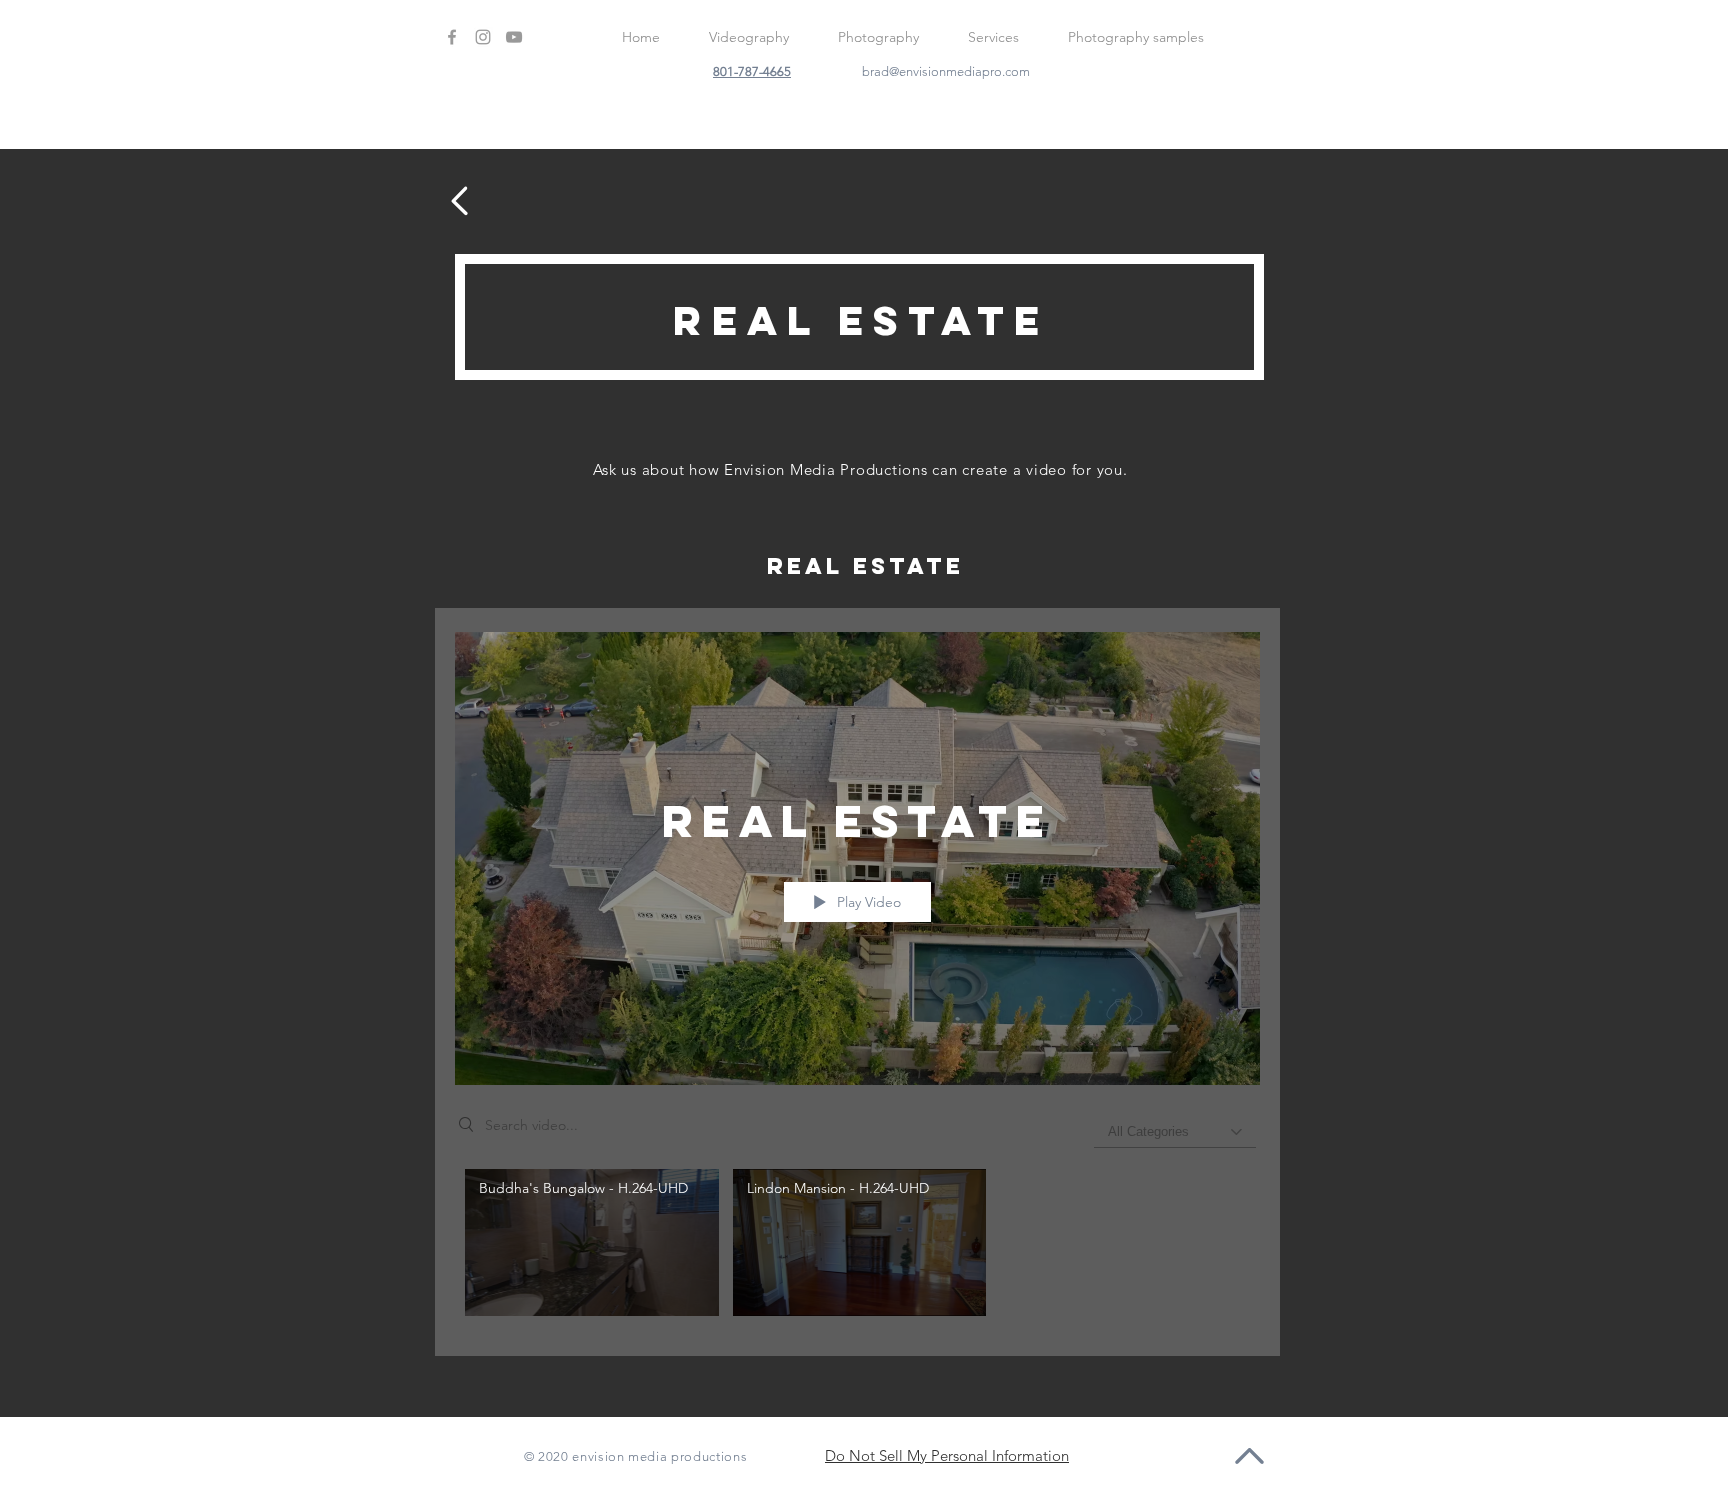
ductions (720, 1456)
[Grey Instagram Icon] (483, 37)
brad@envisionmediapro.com (946, 71)
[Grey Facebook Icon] (452, 37)
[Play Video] (591, 1242)
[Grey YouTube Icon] (514, 37)
